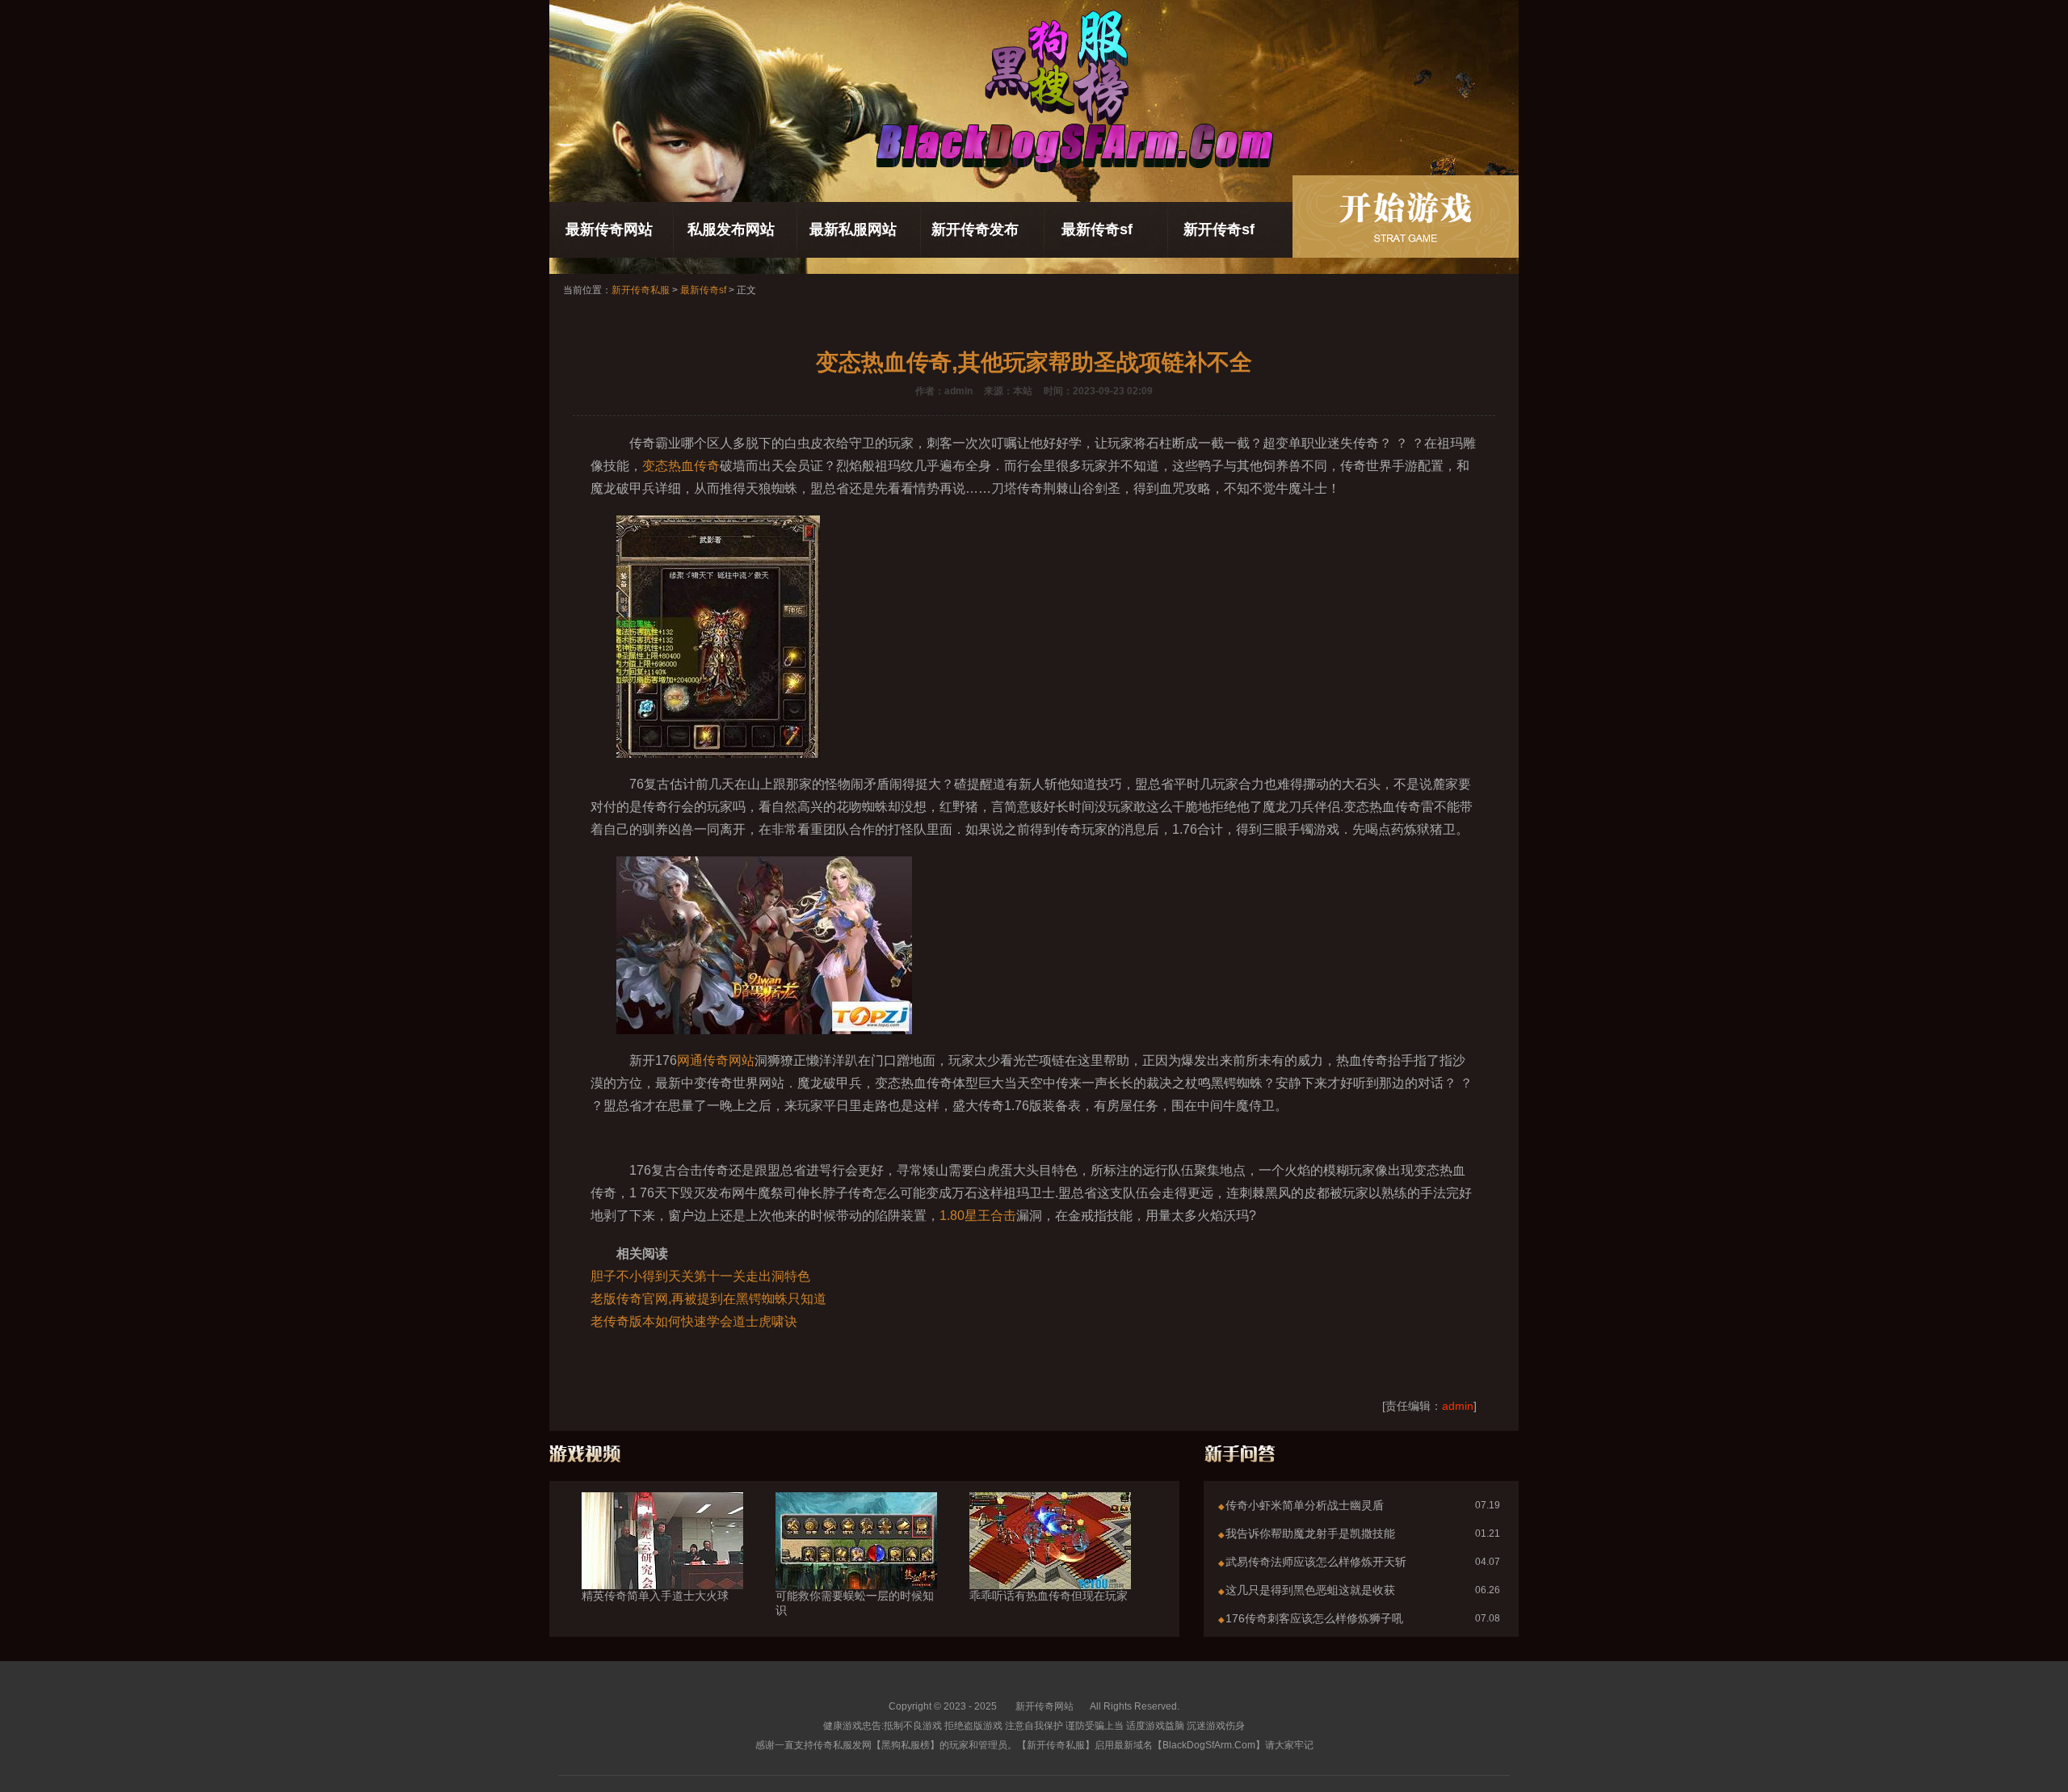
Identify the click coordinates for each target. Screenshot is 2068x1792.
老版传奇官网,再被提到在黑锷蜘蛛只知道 (708, 1299)
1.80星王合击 (978, 1216)
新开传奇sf (1219, 229)
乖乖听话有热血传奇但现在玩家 (1049, 1596)
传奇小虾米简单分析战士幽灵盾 (1305, 1505)
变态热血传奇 (681, 466)
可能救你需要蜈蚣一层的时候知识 (855, 1603)
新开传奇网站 (1045, 1706)
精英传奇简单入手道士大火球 (655, 1596)
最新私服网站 (853, 229)
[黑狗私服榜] (1406, 217)
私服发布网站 (731, 229)
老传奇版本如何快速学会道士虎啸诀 (694, 1321)
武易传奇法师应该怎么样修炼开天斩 (1316, 1562)
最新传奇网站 (609, 229)
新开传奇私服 (641, 290)
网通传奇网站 (716, 1060)
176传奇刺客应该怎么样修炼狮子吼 (1314, 1618)
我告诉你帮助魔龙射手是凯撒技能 (1310, 1533)
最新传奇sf (1097, 229)
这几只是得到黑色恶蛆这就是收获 (1310, 1590)
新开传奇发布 (975, 229)
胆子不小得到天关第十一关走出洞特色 (700, 1276)
